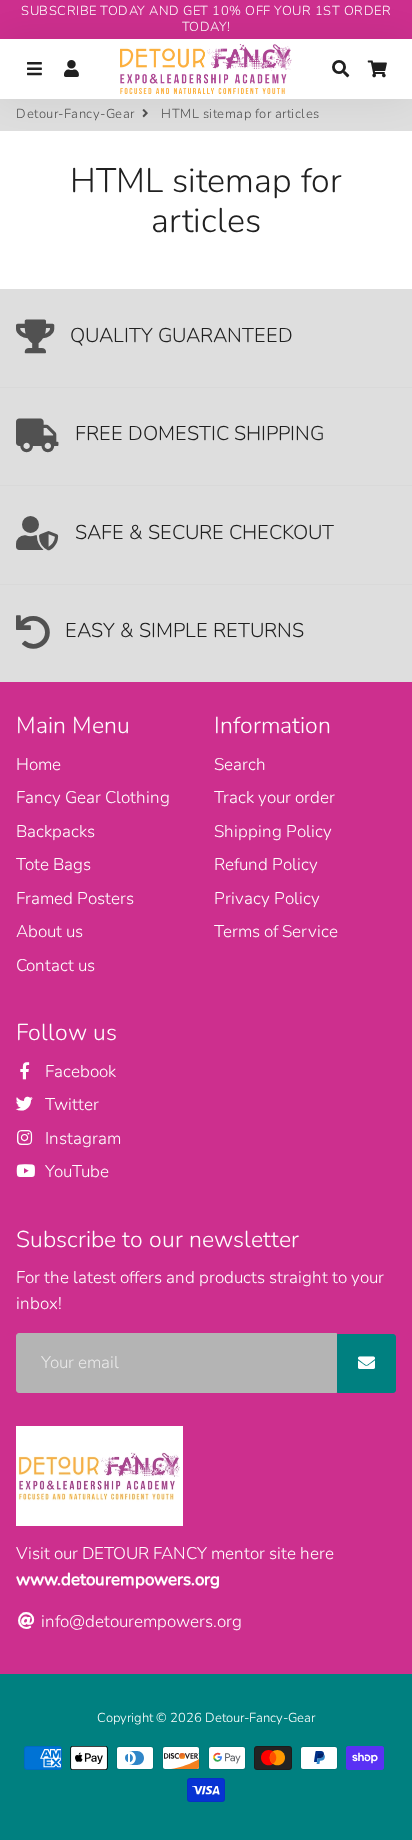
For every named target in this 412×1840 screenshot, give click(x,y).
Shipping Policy (273, 831)
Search (240, 764)
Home (38, 764)
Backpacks (55, 831)
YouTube (75, 1171)
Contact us (55, 965)
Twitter (70, 1104)
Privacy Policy (267, 898)
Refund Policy (266, 864)
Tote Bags (53, 864)
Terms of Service (276, 931)
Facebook (78, 1071)
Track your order (274, 797)
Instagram (81, 1138)
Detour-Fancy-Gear (75, 114)
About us (49, 931)
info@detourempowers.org (139, 1621)
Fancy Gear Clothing (93, 797)
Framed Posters (75, 898)
